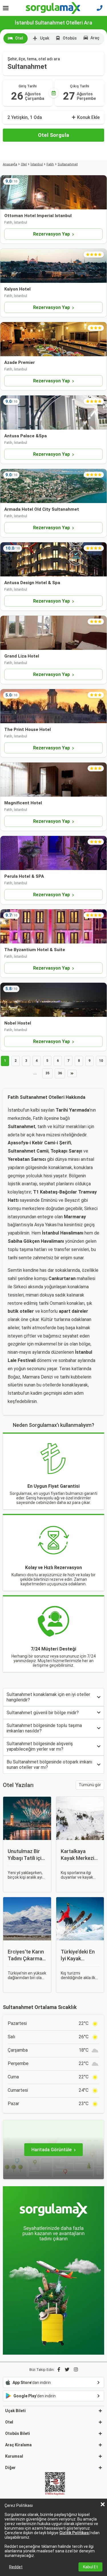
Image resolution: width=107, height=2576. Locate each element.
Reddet (16, 2567)
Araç (95, 38)
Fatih (50, 164)
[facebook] (59, 2370)
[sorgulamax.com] (53, 8)
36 (60, 1073)
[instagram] (76, 2370)
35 (47, 1073)
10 (101, 1061)
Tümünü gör (90, 1785)
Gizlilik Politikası (74, 2533)
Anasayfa (10, 164)
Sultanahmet (68, 164)
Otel (19, 38)
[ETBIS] (55, 2484)
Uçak (45, 38)
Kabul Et (90, 2567)
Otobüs (70, 38)
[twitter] (67, 2370)
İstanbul (37, 164)
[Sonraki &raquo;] (72, 1073)
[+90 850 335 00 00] (100, 8)
